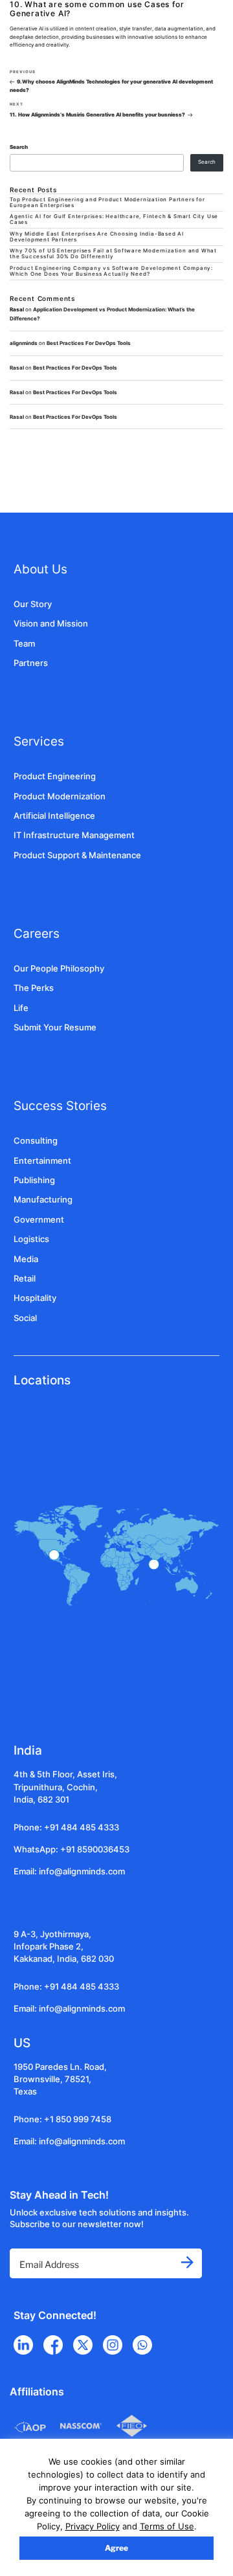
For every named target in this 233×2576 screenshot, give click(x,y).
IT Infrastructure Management (74, 835)
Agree (116, 2548)
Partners (31, 663)
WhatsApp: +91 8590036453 (72, 1849)
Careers (37, 933)
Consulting (36, 1141)
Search (19, 147)
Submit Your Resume (55, 1027)
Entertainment (42, 1161)
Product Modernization (60, 796)
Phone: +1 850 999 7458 (62, 2119)
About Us (40, 569)
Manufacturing (43, 1200)
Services (39, 741)
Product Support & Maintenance (77, 855)
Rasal (17, 368)
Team (24, 644)
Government (39, 1220)
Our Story (33, 604)
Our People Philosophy (59, 969)
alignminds (24, 343)
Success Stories (60, 1105)
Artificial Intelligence (54, 816)
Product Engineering (55, 776)
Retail (25, 1279)
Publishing (34, 1180)
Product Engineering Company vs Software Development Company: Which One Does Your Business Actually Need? (111, 271)
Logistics (31, 1239)
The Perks (34, 988)
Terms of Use (167, 2526)
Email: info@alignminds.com (69, 1871)
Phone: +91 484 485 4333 (66, 1827)
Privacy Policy (93, 2526)
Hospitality (35, 1298)
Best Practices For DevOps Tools (89, 343)
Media (26, 1259)
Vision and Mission (51, 624)
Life (21, 1008)
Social (25, 1318)
